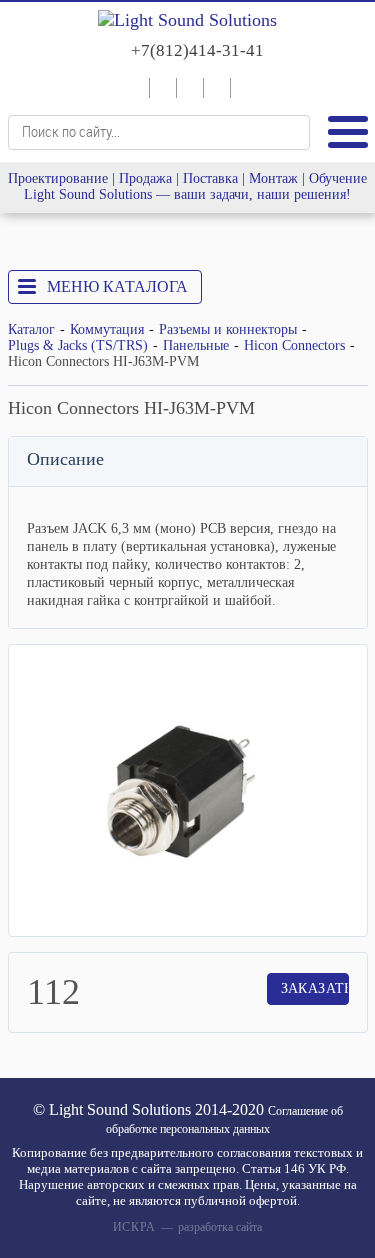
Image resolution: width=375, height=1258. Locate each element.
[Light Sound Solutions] (188, 20)
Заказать (315, 988)
